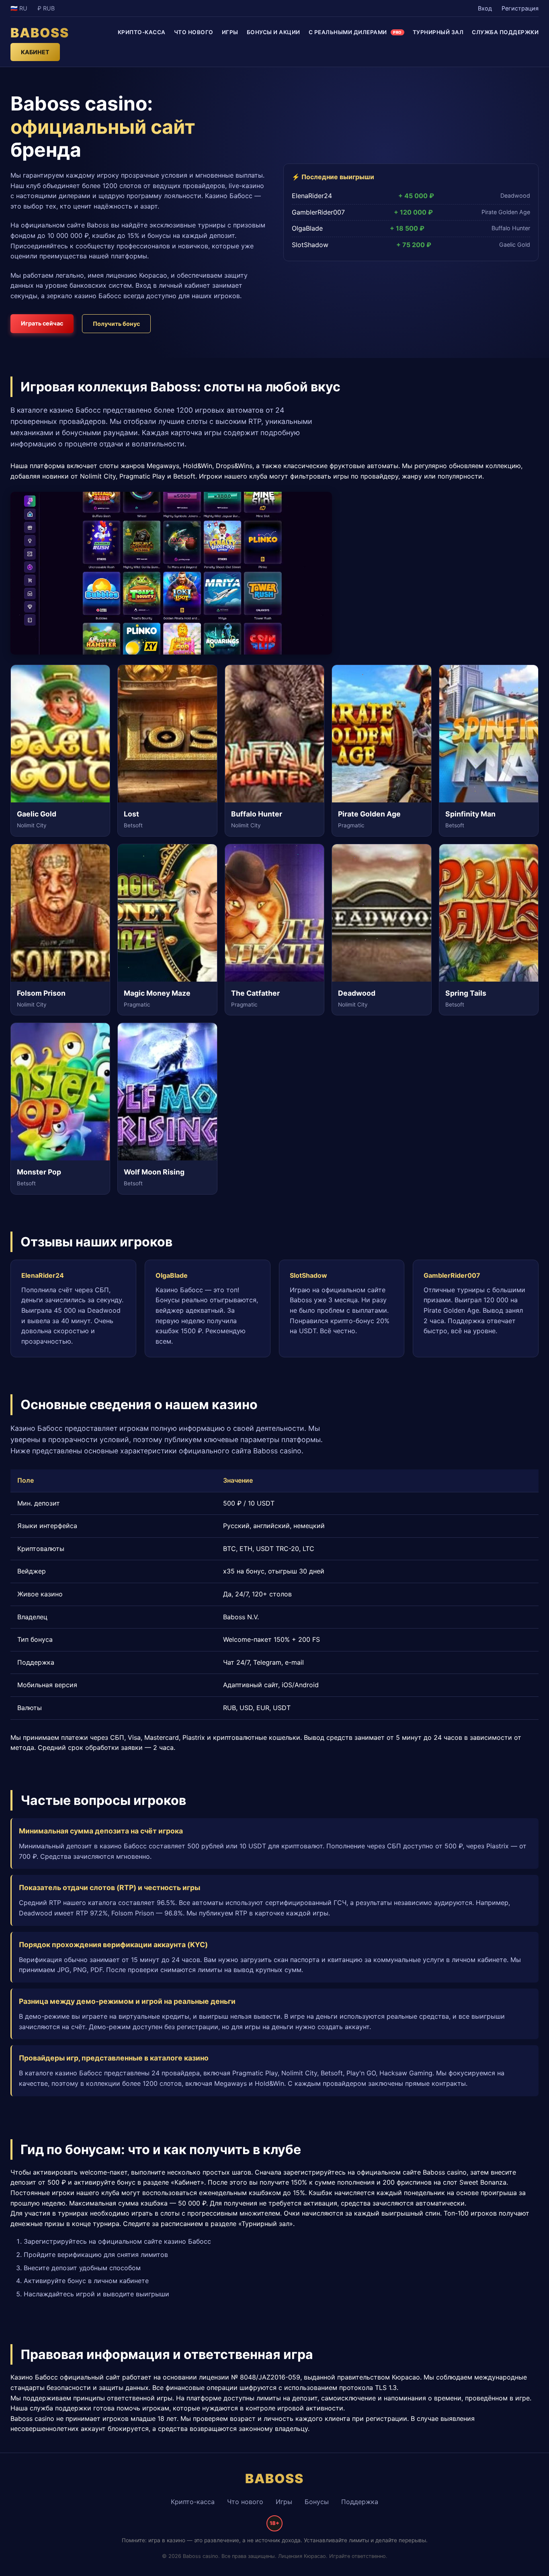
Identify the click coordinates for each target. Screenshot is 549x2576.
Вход (485, 8)
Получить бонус (116, 324)
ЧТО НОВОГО (194, 32)
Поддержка (360, 2502)
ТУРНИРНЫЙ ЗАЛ (438, 32)
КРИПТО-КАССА (142, 32)
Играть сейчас (42, 323)
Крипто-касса (193, 2502)
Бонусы (317, 2502)
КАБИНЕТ (35, 52)
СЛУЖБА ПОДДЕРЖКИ (505, 32)
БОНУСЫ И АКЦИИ (273, 32)
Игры (284, 2502)
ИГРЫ (230, 32)
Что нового (245, 2502)
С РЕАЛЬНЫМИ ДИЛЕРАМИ (355, 32)
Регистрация (520, 8)
